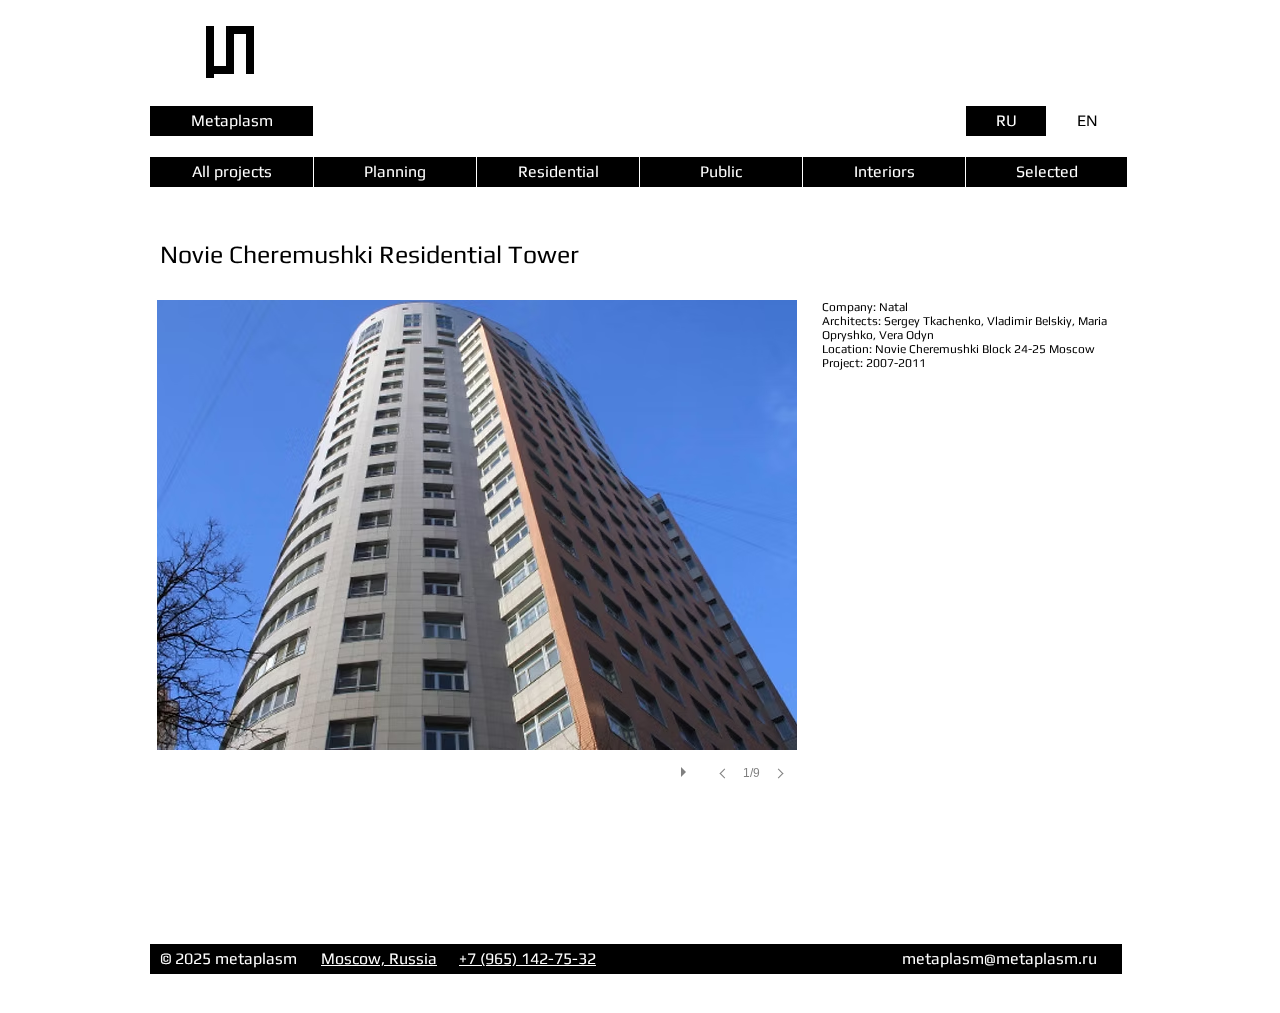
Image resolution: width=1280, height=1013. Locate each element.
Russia (413, 958)
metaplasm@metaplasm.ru (999, 958)
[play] (686, 767)
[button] (477, 560)
